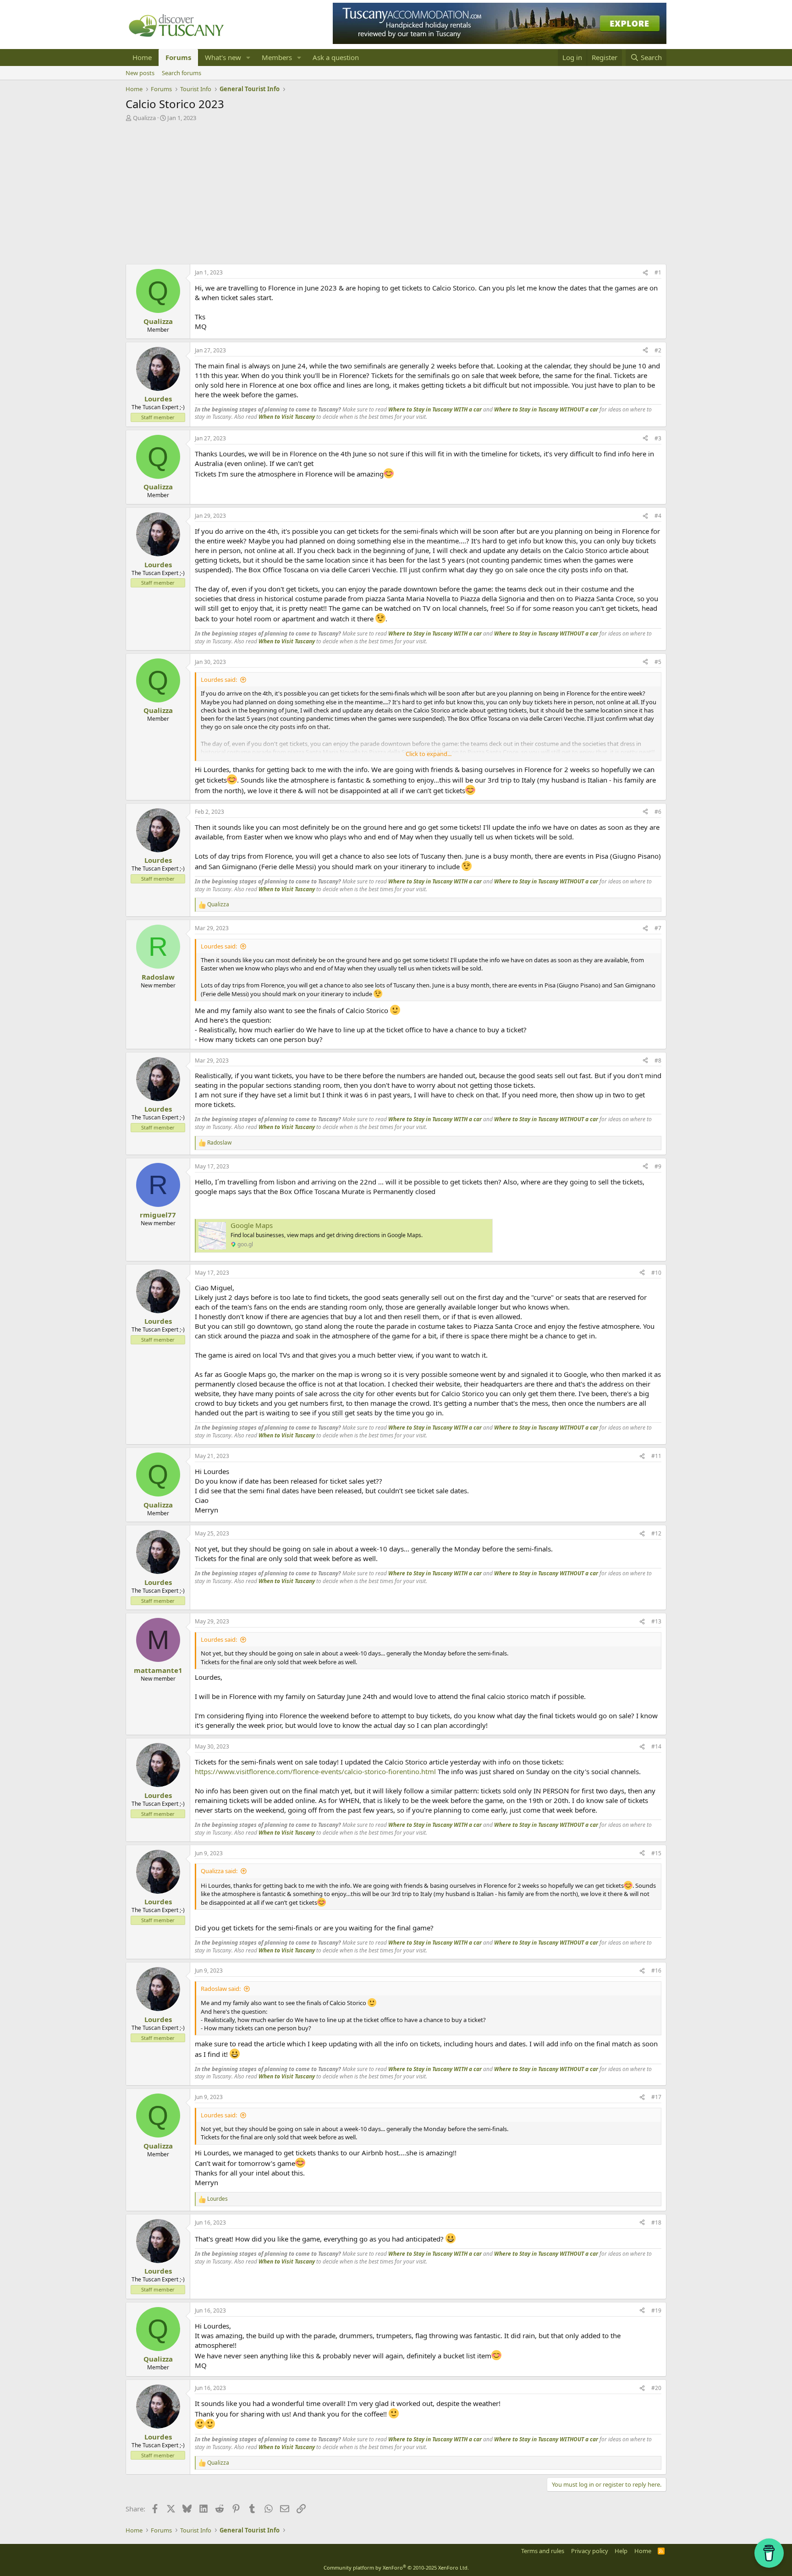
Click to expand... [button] (429, 754)
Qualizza (144, 118)
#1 (658, 272)
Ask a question (336, 57)
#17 (656, 2097)
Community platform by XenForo (396, 2568)
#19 (656, 2310)
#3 (658, 438)
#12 (656, 1533)
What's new (223, 57)
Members (277, 57)
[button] (248, 58)
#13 (656, 1621)
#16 (656, 1970)
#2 (658, 350)
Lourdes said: (219, 680)
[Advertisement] (396, 191)
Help (621, 2551)
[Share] (645, 273)
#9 (658, 1166)
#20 (656, 2388)
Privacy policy (590, 2551)
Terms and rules (543, 2551)
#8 (658, 1061)
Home (142, 57)
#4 (658, 516)
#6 (658, 812)
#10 (656, 1273)
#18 (656, 2222)
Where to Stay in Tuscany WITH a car (435, 409)
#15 (656, 1853)
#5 (658, 662)
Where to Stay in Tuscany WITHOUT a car (546, 409)
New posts (140, 73)
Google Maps (252, 1225)
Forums (178, 57)
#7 (658, 928)
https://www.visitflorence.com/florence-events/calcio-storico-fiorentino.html (315, 1771)
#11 (656, 1456)
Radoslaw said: (221, 1989)
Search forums (181, 73)
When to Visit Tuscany (287, 417)
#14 (656, 1746)
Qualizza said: (219, 1871)
